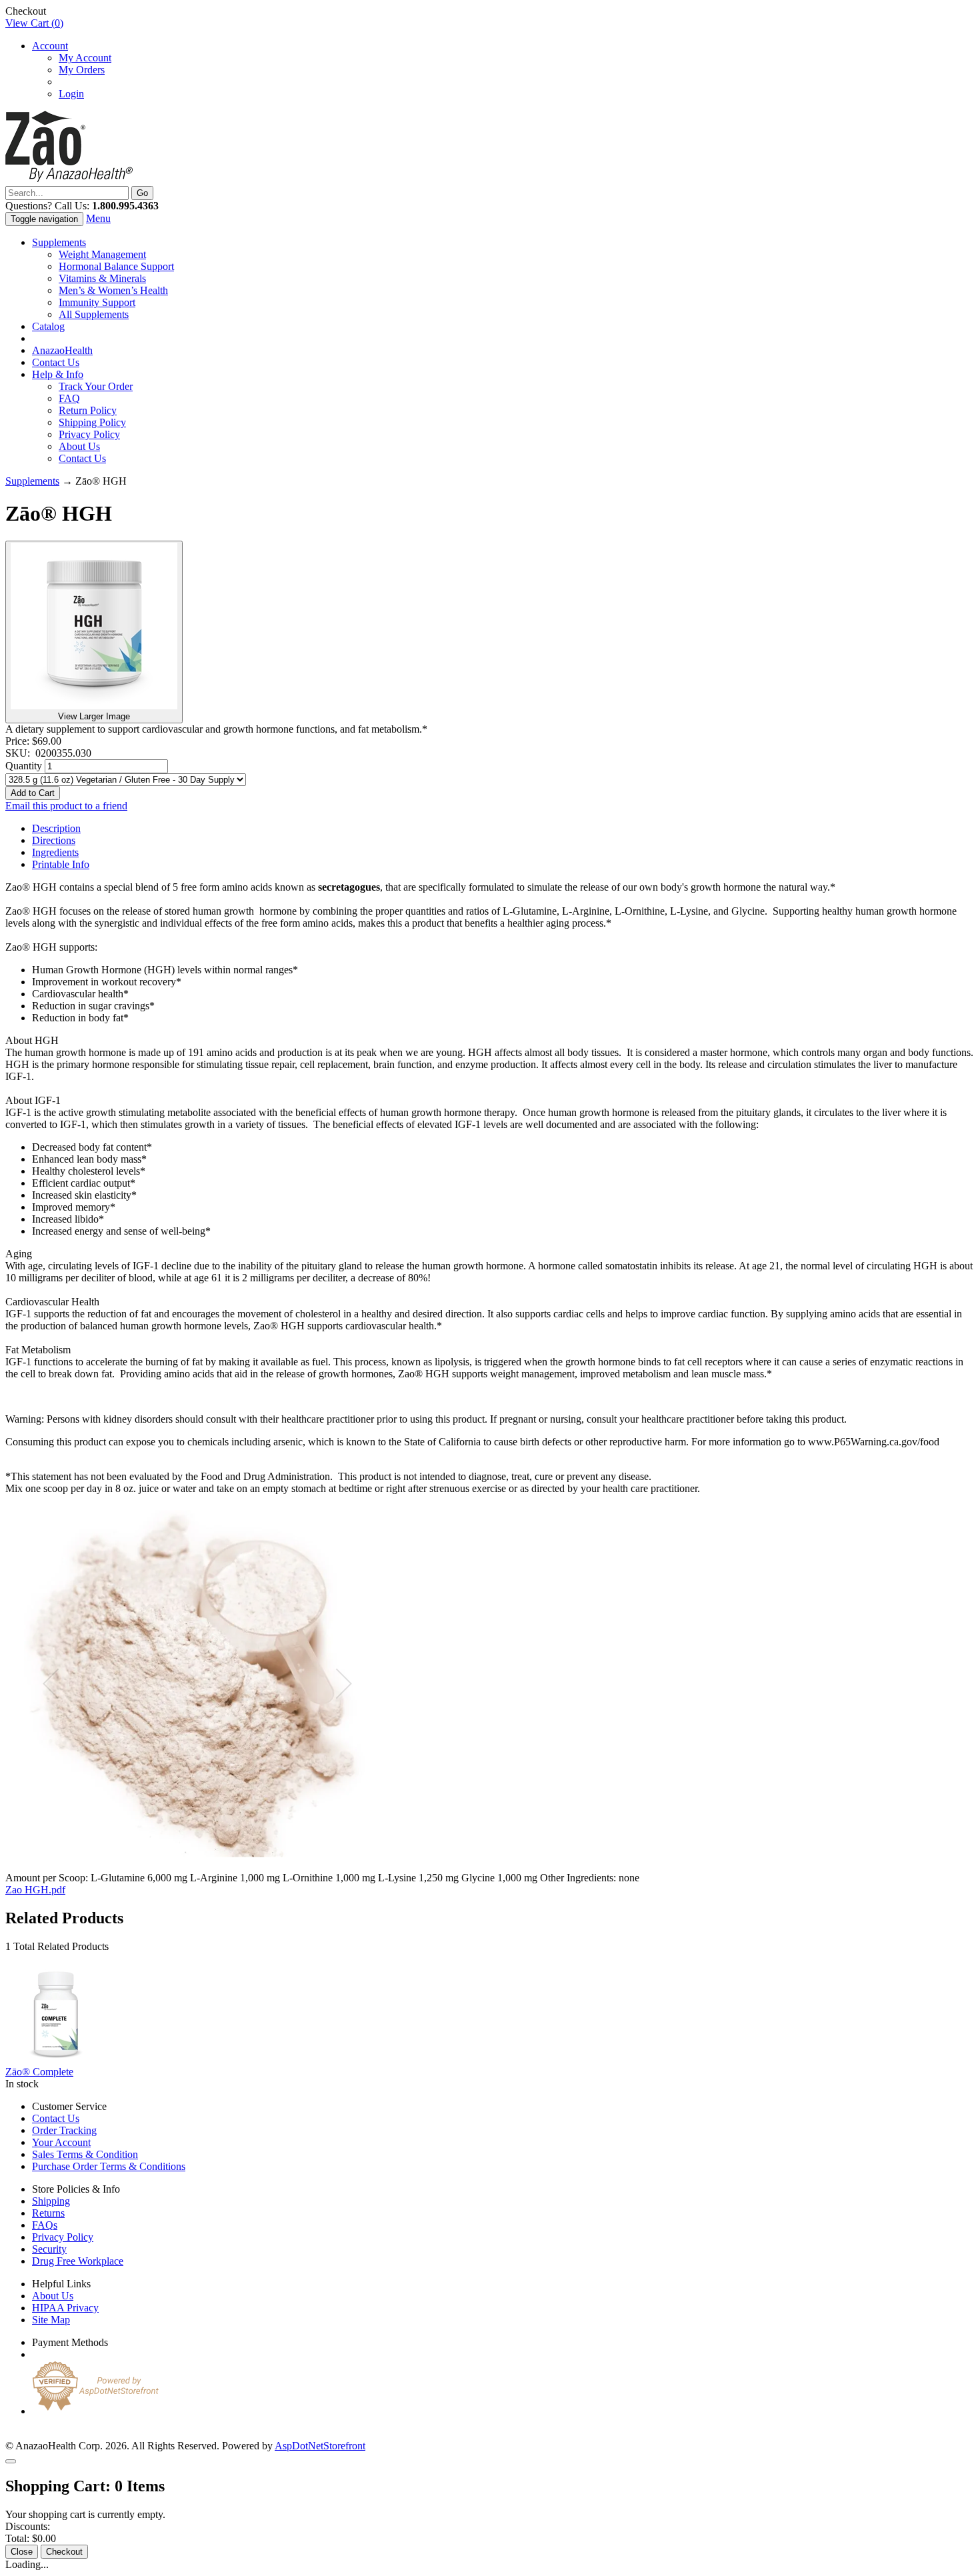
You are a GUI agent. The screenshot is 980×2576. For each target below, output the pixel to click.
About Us (79, 446)
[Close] (11, 2461)
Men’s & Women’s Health (113, 290)
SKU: (20, 753)
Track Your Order (96, 386)
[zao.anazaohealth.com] (69, 180)
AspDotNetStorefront (320, 2446)
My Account (85, 58)
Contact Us (56, 362)
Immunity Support (97, 302)
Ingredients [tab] (55, 852)
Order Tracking (64, 2130)
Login (71, 94)
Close (22, 2552)
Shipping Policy (92, 422)
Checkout (64, 2552)
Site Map (51, 2320)
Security (49, 2249)
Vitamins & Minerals (102, 278)
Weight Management (102, 254)
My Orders (82, 70)
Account (50, 46)
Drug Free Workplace (78, 2261)
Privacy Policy (89, 434)
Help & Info (58, 374)
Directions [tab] (54, 840)
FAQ (69, 398)
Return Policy (88, 410)
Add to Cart (33, 793)
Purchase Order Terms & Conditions (109, 2166)
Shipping (51, 2201)
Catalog (48, 326)
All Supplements (94, 314)
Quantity (24, 766)
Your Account (61, 2142)
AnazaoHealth (62, 350)
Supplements (59, 242)
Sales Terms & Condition (85, 2154)
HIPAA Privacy (65, 2308)
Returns (48, 2213)
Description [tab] (56, 828)
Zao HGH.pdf (35, 1890)
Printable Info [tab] (61, 864)
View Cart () (34, 23)
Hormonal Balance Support (116, 266)
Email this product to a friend (66, 806)
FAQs (45, 2225)
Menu (98, 218)
